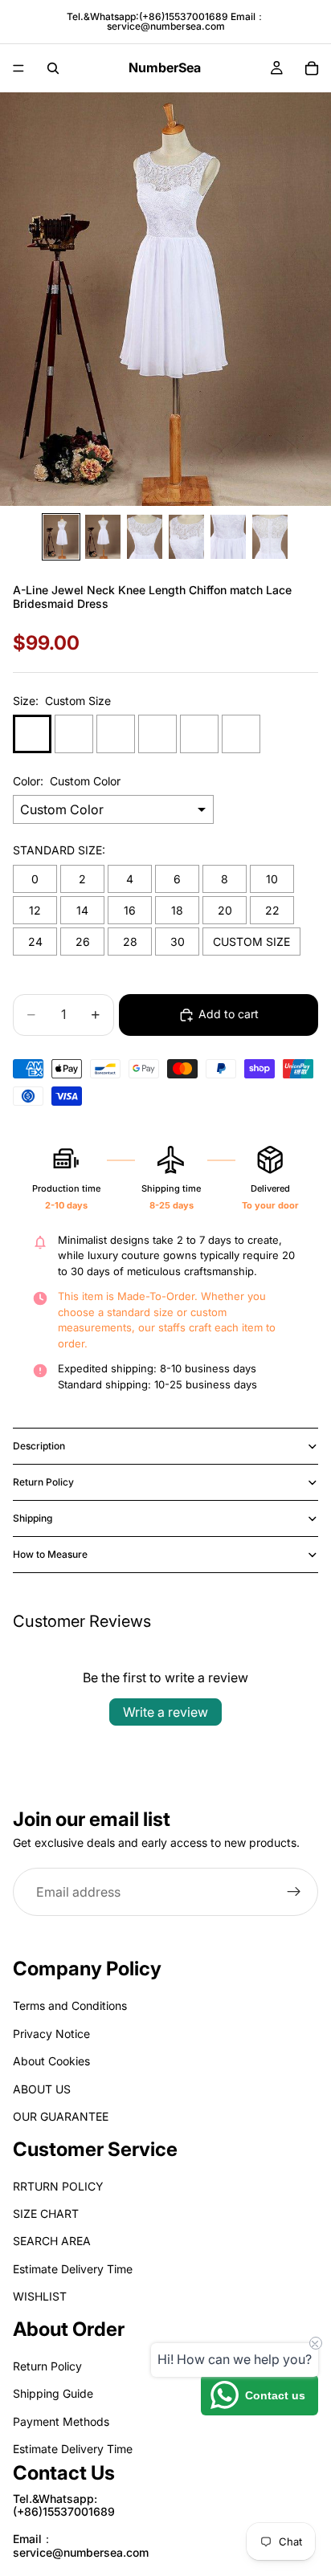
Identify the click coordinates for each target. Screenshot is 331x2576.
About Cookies (51, 2061)
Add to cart (229, 1014)
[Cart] (312, 68)
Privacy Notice (51, 2034)
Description (39, 1446)
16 (130, 910)
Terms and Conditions (70, 2005)
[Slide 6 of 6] (270, 537)
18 (177, 910)
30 (178, 942)
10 (272, 879)
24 (35, 942)
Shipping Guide (53, 2393)
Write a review (165, 1712)
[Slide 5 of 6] (228, 537)
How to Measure (50, 1554)
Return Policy (43, 1482)
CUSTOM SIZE (251, 942)
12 (35, 910)
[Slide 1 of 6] (61, 537)
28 (130, 942)
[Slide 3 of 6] (145, 537)
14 (82, 910)
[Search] (53, 68)
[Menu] (18, 68)
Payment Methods (61, 2421)
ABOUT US (42, 2088)
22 (272, 910)
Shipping (33, 1518)
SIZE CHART (46, 2213)
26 (83, 942)
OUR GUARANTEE (61, 2116)
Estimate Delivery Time (73, 2269)
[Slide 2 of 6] (103, 537)
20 (225, 910)
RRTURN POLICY (58, 2185)
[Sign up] (294, 1893)
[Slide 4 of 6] (186, 537)
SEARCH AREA (52, 2241)
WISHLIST (40, 2296)
